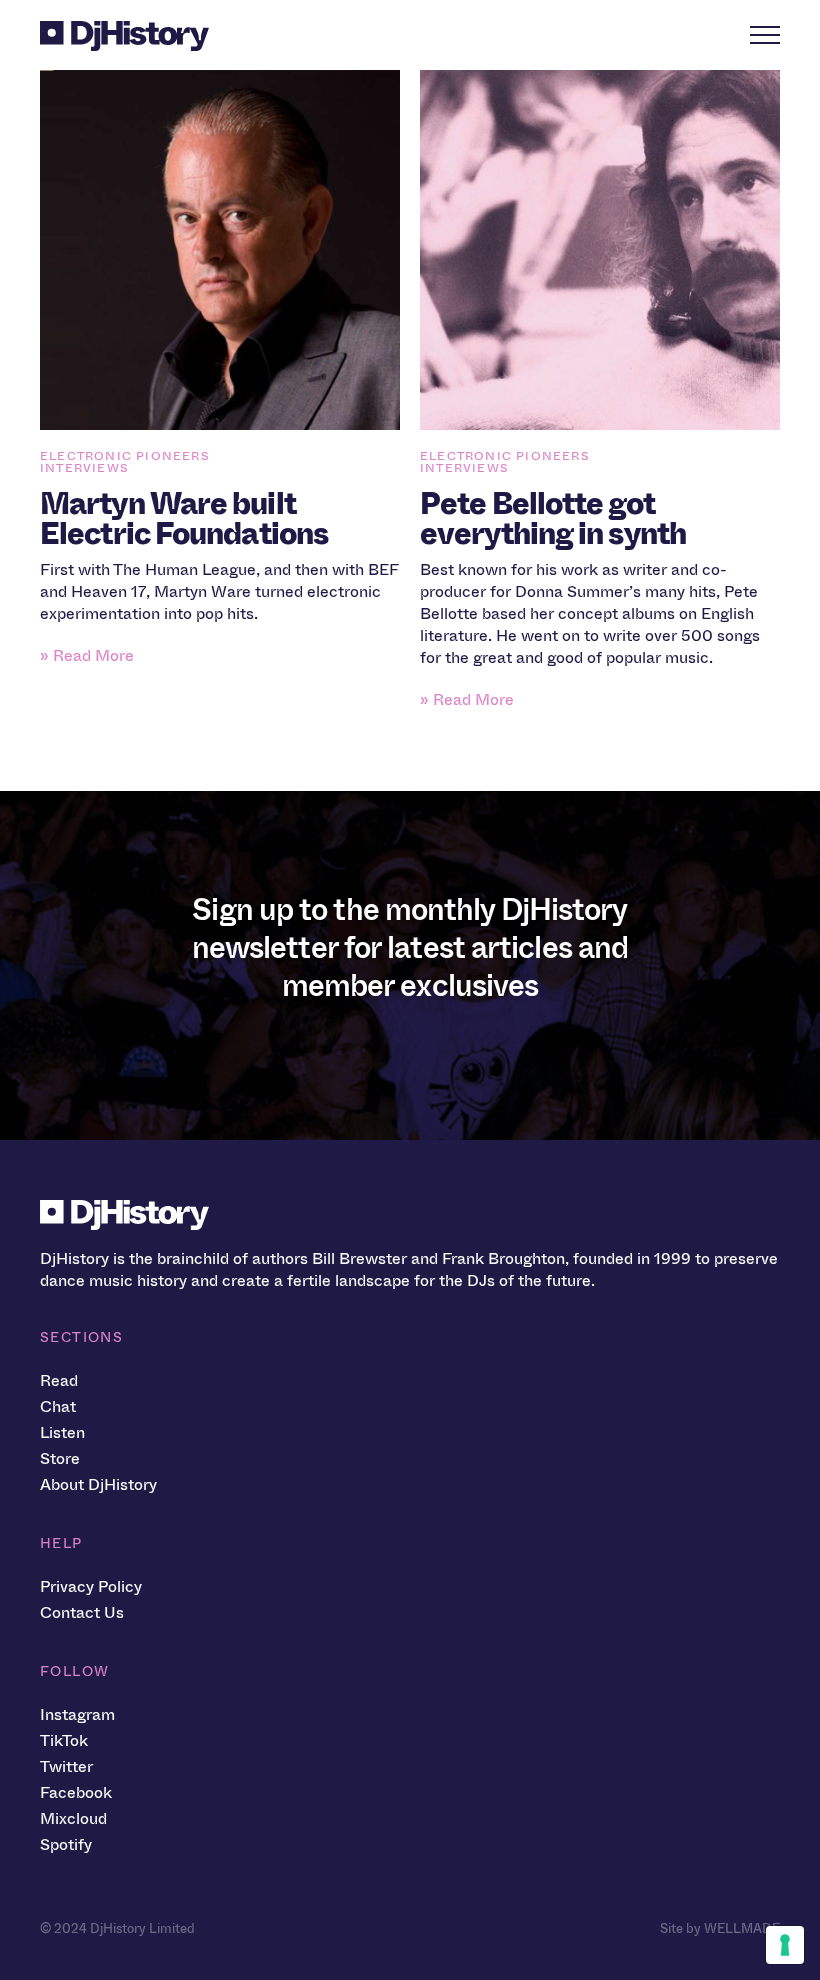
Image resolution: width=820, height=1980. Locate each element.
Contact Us (82, 1612)
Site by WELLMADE (720, 1928)
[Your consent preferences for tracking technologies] (785, 1945)
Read (59, 1380)
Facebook (76, 1792)
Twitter (66, 1766)
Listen (62, 1432)
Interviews (84, 468)
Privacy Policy (91, 1586)
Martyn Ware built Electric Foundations (184, 519)
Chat (58, 1406)
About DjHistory (98, 1484)
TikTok (64, 1740)
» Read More (87, 655)
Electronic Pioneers (125, 456)
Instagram (77, 1714)
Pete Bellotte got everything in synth (553, 519)
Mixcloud (73, 1818)
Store (60, 1458)
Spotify (66, 1844)
